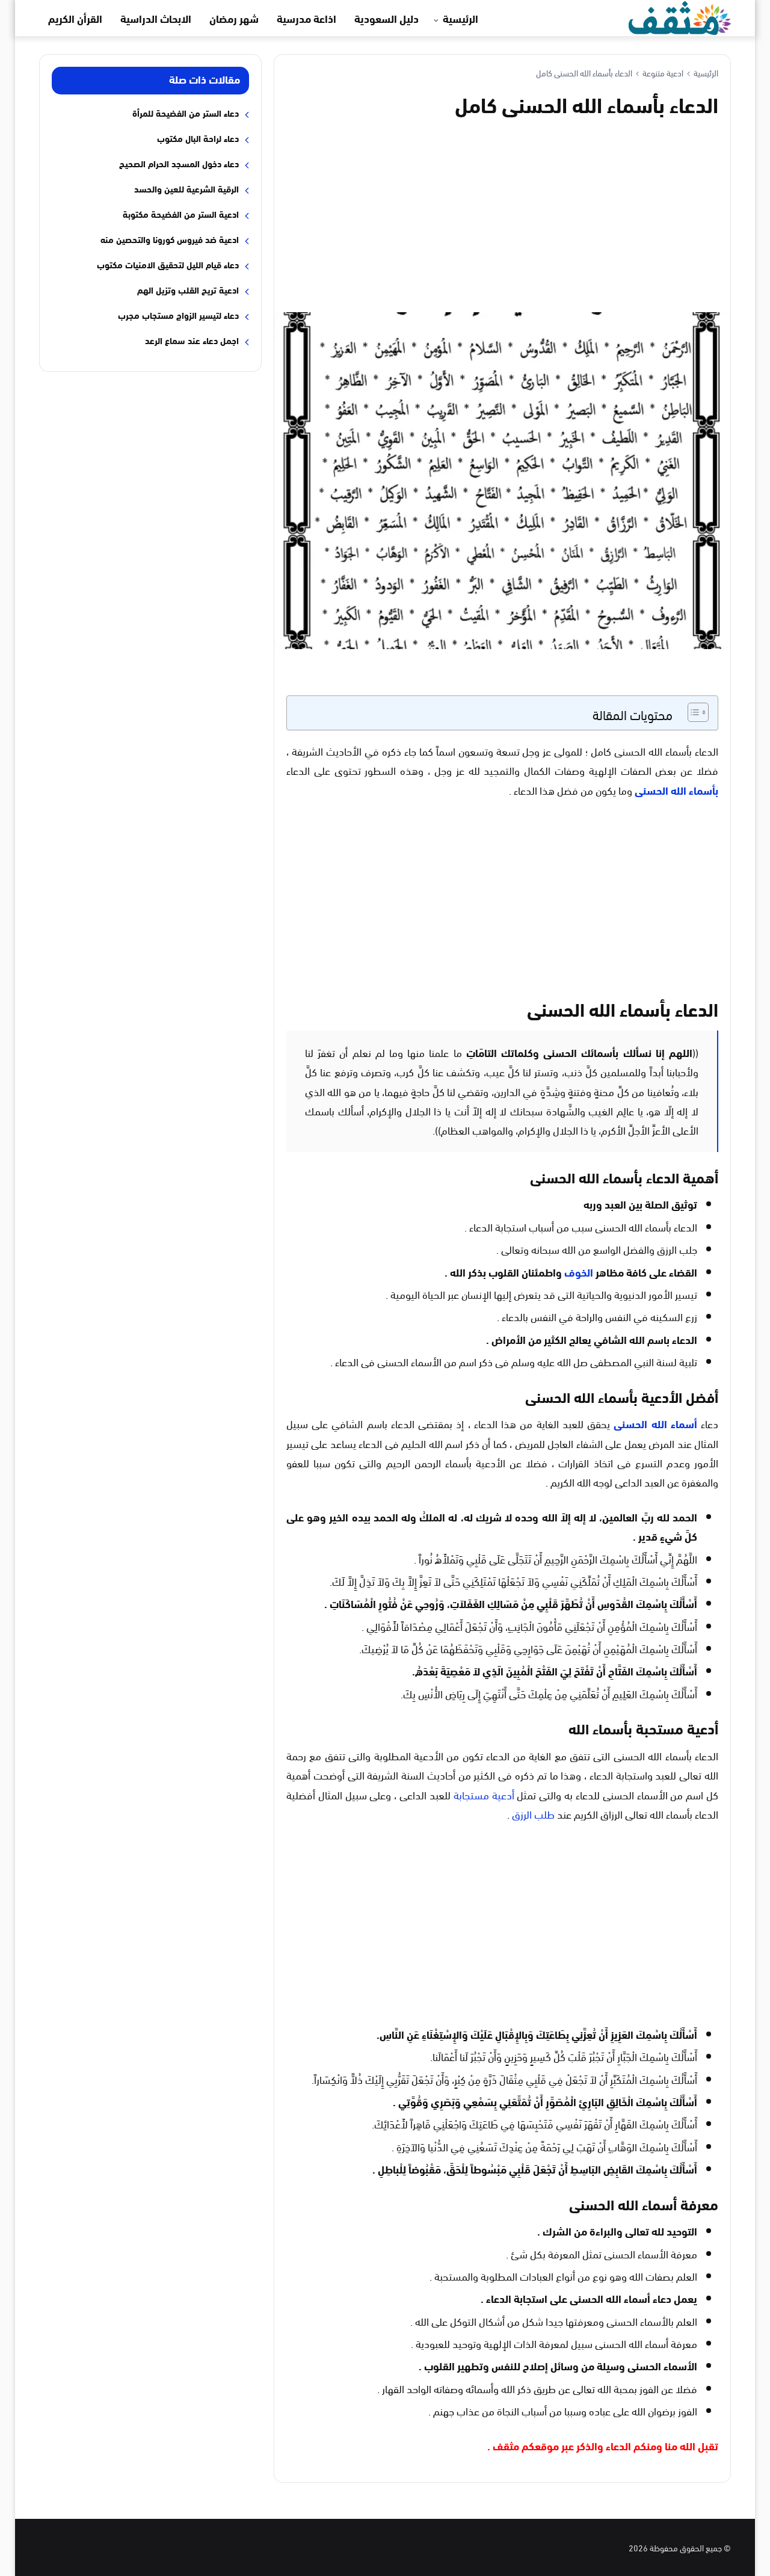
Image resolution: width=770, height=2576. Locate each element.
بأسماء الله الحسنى (676, 790)
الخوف (579, 1272)
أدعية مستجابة (484, 1794)
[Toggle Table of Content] (692, 712)
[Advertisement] (502, 213)
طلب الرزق (533, 1813)
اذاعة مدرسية (306, 18)
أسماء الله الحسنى (655, 1423)
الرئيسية (460, 18)
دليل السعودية (387, 18)
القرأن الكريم (75, 18)
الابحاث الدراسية (156, 18)
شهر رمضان (234, 18)
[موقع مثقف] (680, 16)
